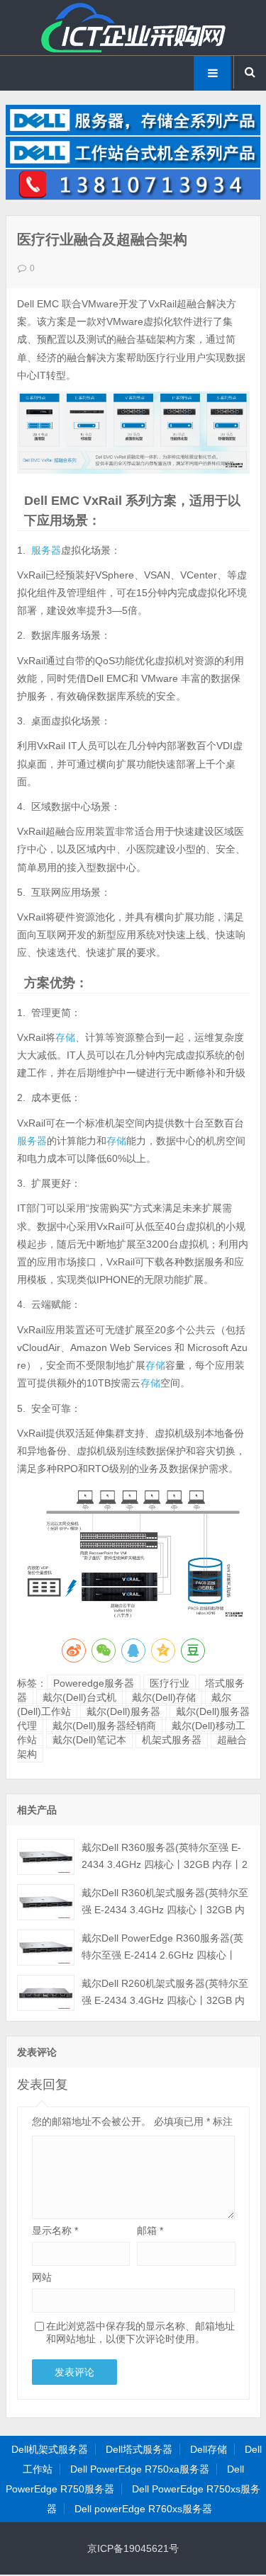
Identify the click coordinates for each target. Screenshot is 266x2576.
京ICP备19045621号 (133, 2548)
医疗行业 (170, 1683)
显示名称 (55, 2230)
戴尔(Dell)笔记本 (89, 1740)
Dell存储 (209, 2449)
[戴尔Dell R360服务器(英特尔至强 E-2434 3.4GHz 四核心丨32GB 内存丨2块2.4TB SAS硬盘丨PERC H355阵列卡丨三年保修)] (46, 1857)
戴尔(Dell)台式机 (79, 1697)
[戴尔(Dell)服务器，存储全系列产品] (133, 132)
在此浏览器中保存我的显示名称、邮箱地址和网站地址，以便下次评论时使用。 (140, 2332)
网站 (42, 2277)
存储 (65, 1037)
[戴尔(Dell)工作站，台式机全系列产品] (133, 164)
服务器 (46, 550)
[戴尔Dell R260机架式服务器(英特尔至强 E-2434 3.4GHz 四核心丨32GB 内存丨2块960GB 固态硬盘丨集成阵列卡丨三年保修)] (46, 1993)
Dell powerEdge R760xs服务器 (143, 2509)
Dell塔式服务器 (139, 2449)
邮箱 (150, 2230)
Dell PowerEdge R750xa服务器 (140, 2469)
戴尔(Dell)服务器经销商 (104, 1726)
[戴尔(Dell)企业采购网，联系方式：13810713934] (133, 196)
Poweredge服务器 (94, 1683)
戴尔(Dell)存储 (164, 1697)
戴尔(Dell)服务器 (123, 1711)
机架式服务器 (172, 1740)
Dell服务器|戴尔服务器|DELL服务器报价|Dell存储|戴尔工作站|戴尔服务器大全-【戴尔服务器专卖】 (133, 28)
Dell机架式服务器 (50, 2449)
